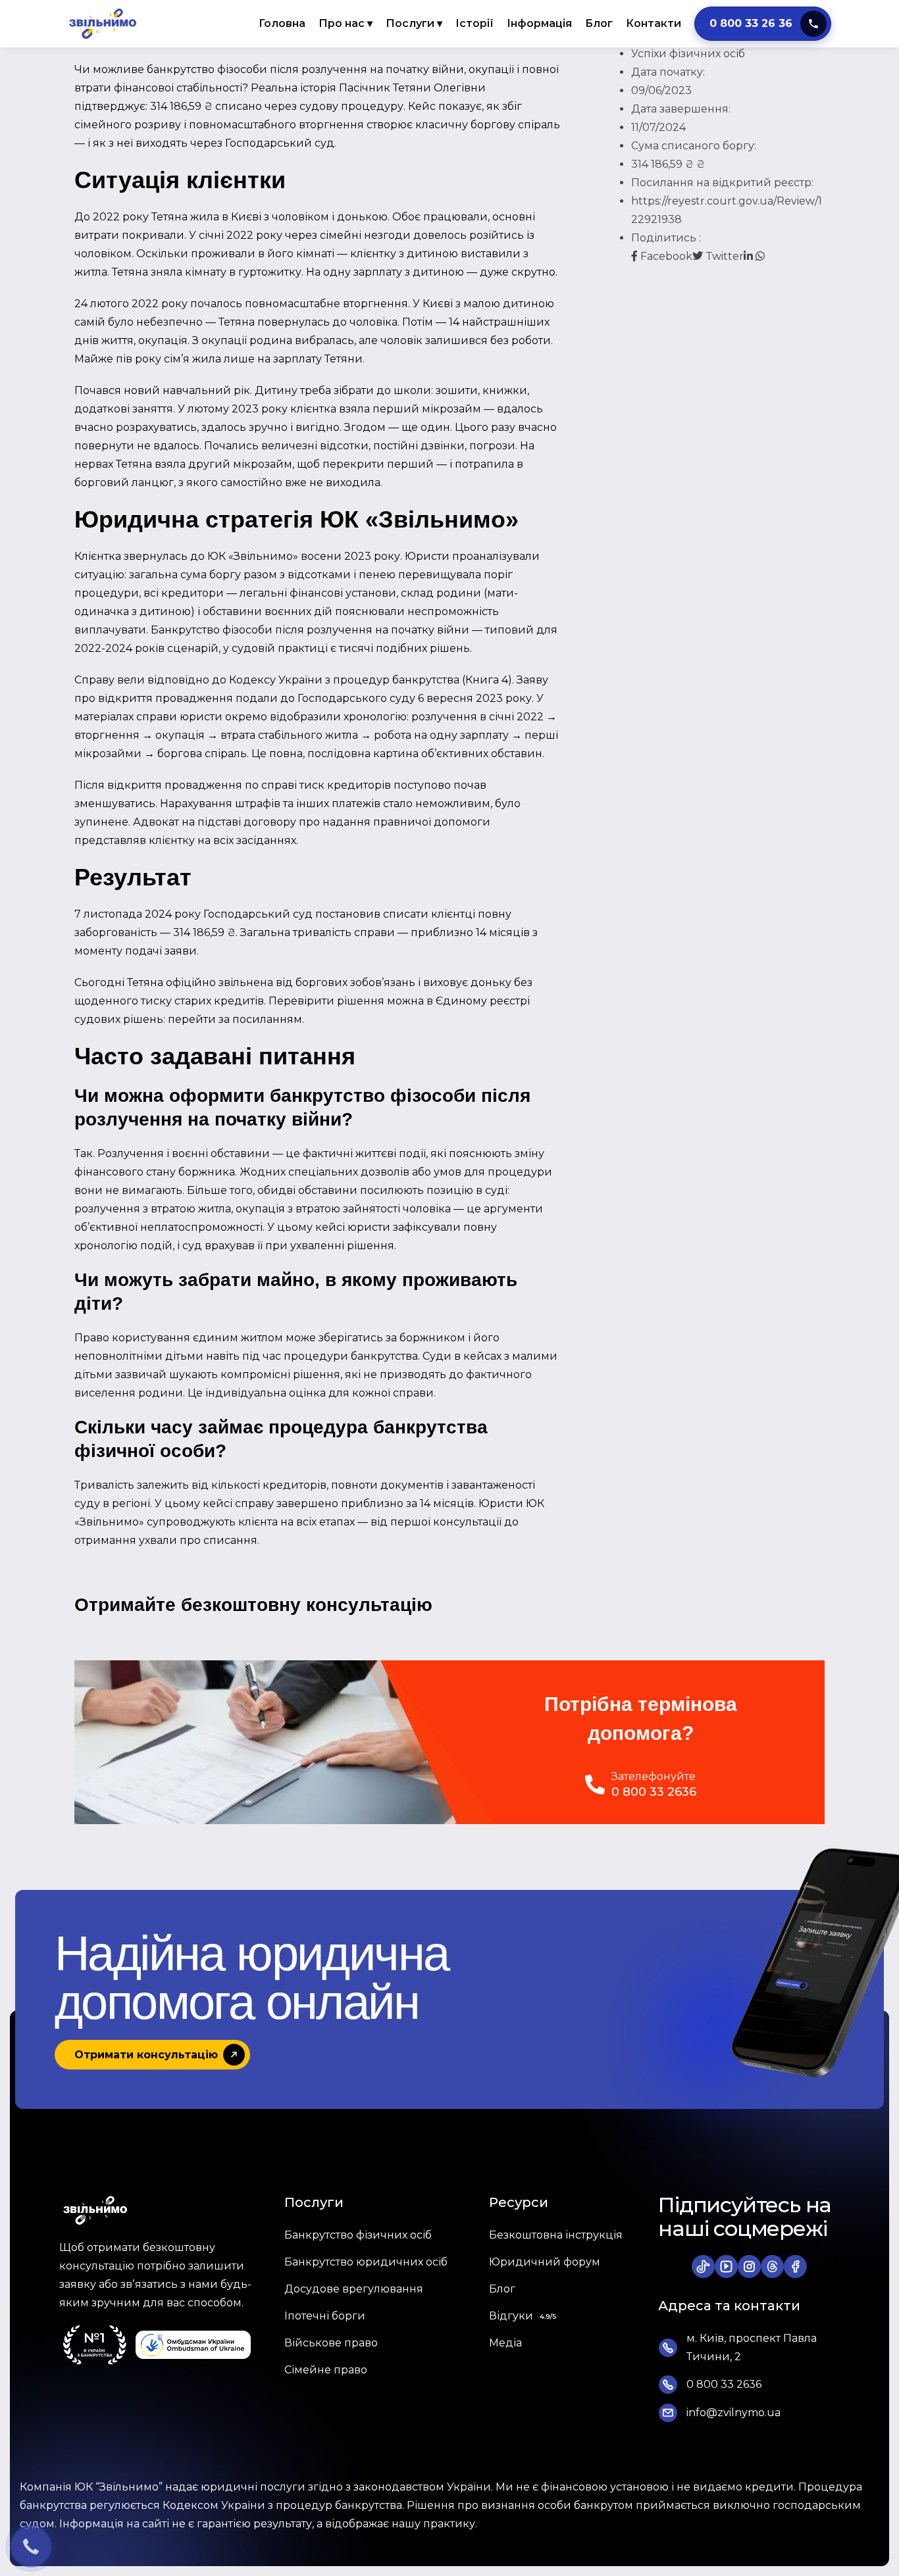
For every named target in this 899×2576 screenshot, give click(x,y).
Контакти (654, 23)
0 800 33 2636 (654, 1792)
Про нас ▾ (346, 23)
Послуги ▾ (414, 23)
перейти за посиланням (235, 1019)
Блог (599, 23)
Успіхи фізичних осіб (688, 54)
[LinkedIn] (750, 256)
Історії (475, 23)
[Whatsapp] (760, 256)
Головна (282, 23)
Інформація (539, 23)
